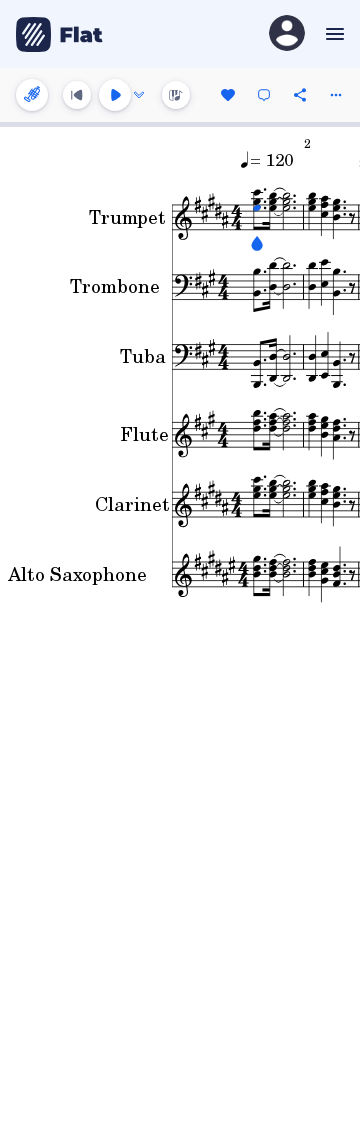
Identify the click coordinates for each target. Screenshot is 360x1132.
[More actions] (336, 95)
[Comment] (264, 95)
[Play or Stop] (115, 95)
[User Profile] (287, 34)
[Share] (300, 95)
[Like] (228, 95)
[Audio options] (139, 95)
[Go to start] (77, 95)
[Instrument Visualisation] (176, 95)
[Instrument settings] (32, 95)
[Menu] (332, 34)
